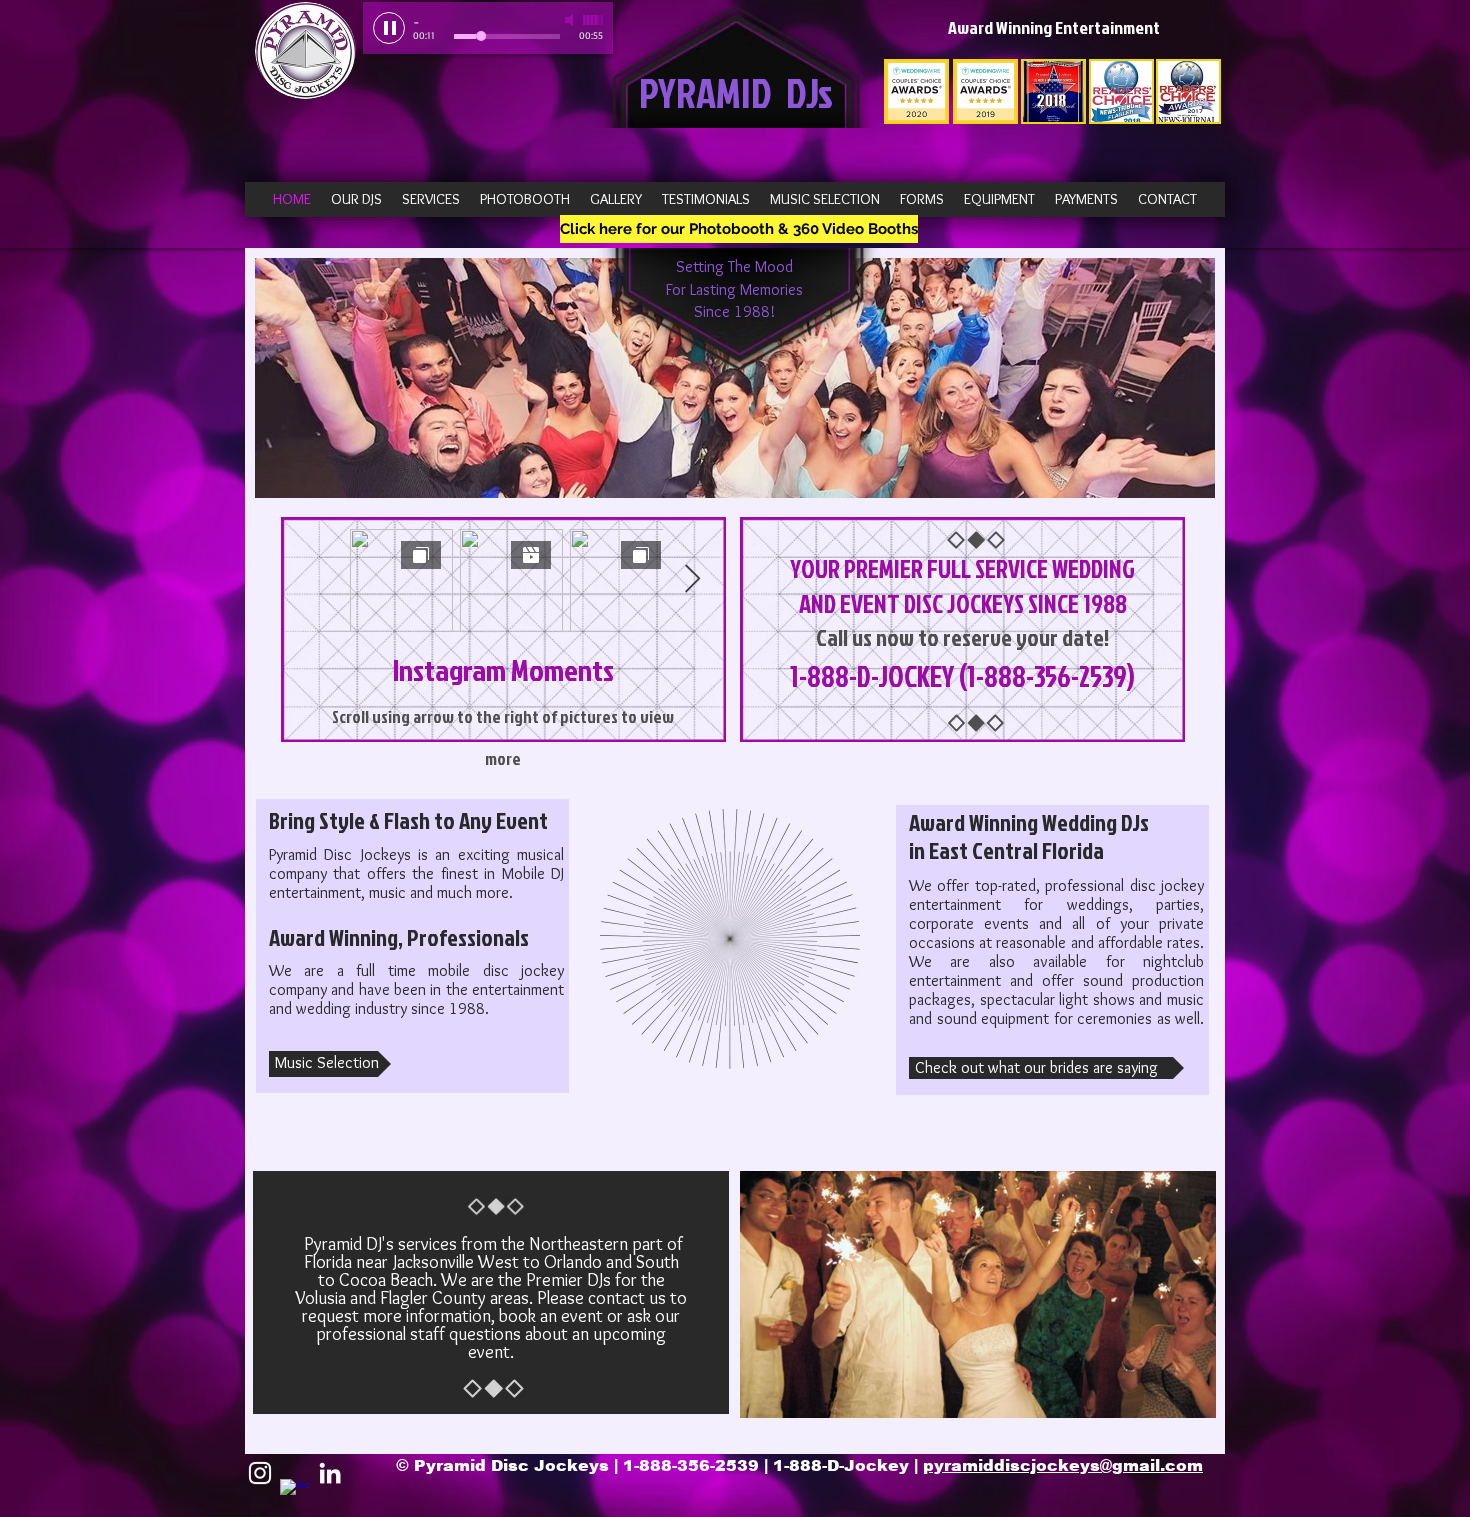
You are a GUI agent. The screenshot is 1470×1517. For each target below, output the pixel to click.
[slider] (593, 20)
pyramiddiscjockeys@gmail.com (1063, 1465)
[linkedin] (330, 1473)
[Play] (389, 28)
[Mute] (571, 20)
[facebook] (295, 1494)
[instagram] (260, 1473)
